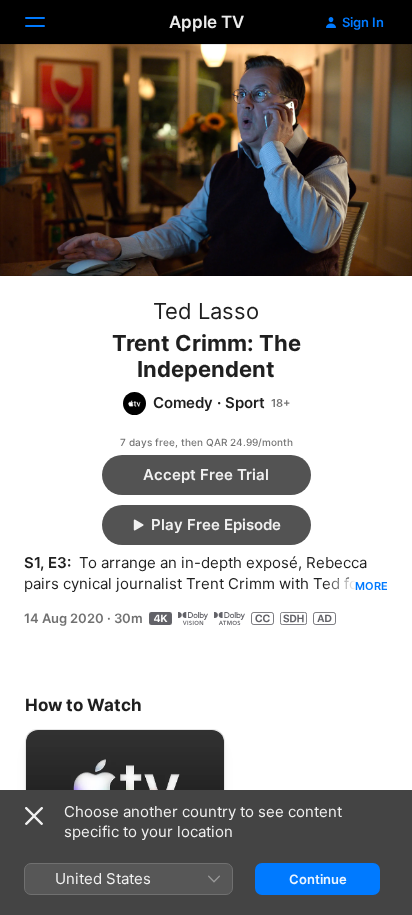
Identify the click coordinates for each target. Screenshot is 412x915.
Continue (318, 879)
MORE (371, 586)
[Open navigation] (47, 22)
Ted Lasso (206, 311)
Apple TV (206, 22)
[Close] (34, 816)
